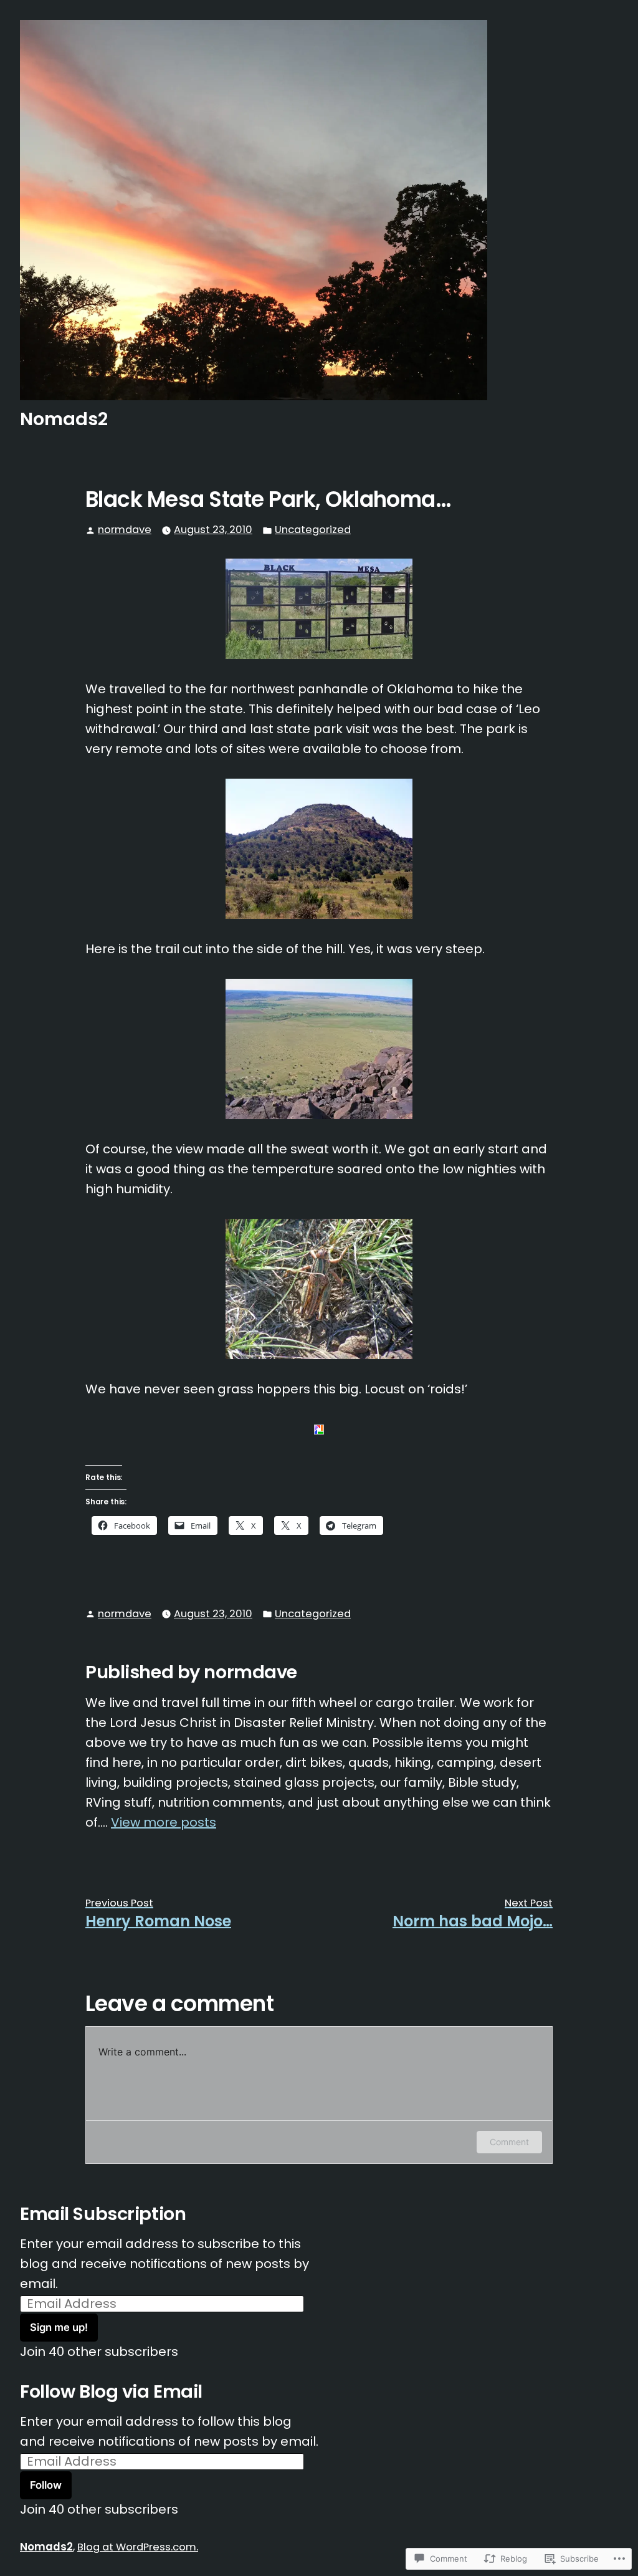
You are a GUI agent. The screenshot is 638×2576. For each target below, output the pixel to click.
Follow (46, 2485)
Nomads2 (64, 419)
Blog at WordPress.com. (138, 2547)
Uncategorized (313, 530)
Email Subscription (103, 2214)
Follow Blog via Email (111, 2391)
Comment (509, 2142)
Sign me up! (59, 2327)
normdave (125, 530)
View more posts (164, 1822)
